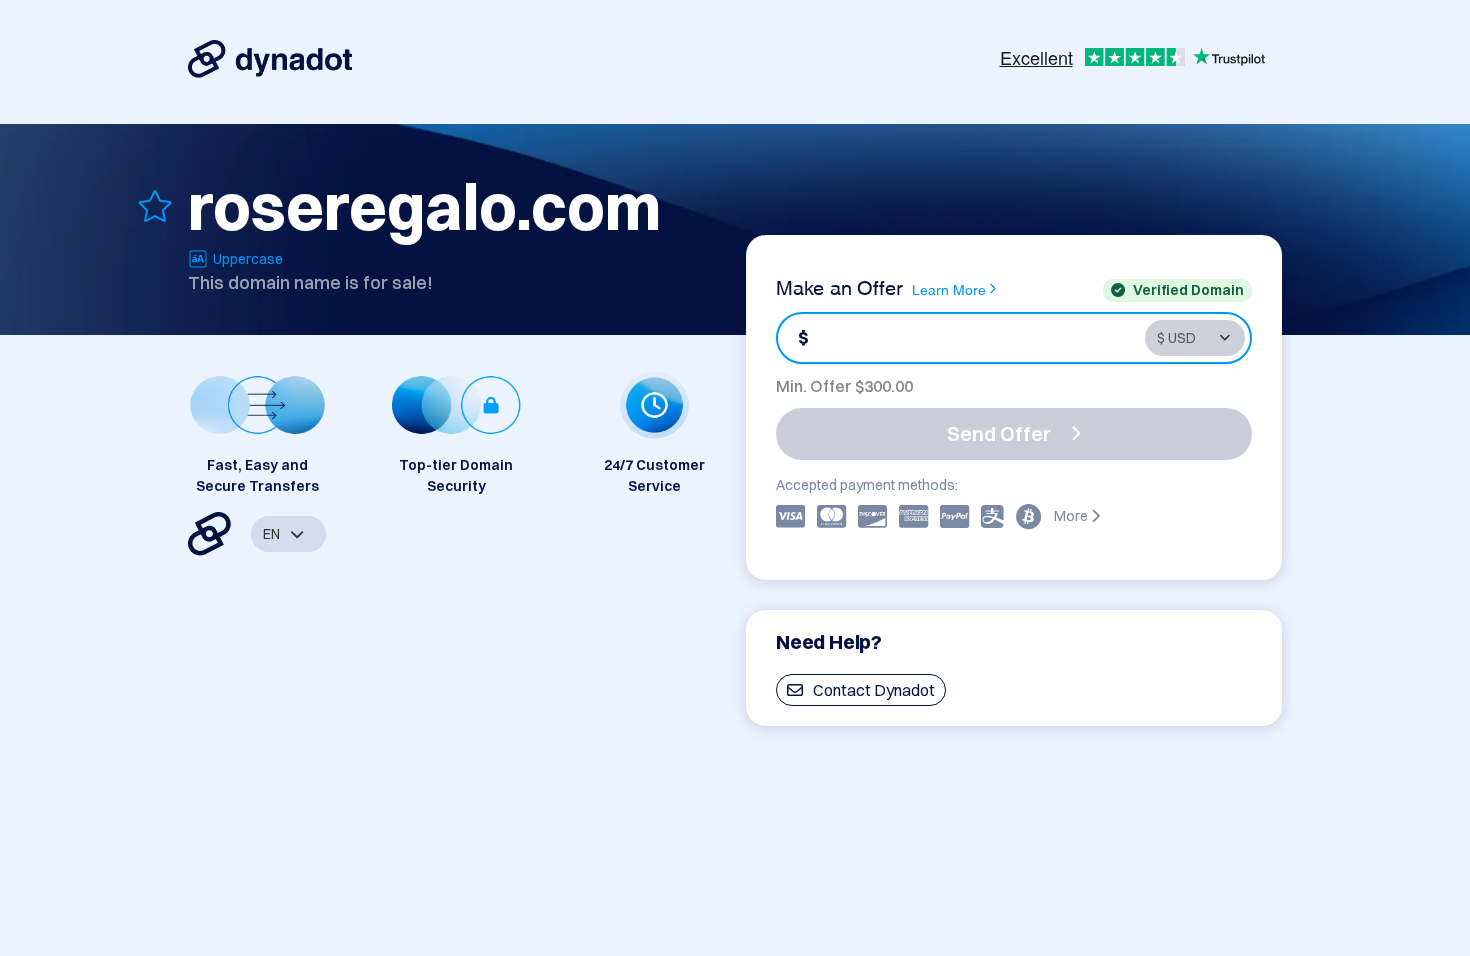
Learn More (949, 288)
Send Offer (999, 433)
